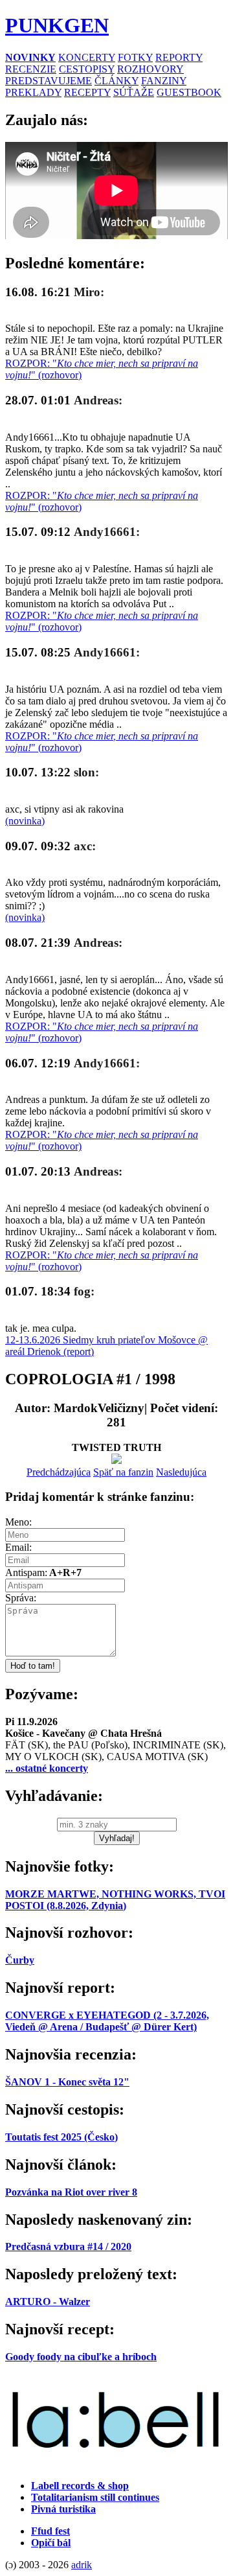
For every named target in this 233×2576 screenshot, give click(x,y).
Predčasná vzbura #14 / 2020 (68, 2246)
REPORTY (179, 57)
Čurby (20, 1960)
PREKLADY (33, 92)
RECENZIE (31, 69)
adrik (82, 2565)
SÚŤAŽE (134, 92)
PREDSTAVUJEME (49, 81)
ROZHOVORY (150, 69)
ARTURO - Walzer (48, 2302)
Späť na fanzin (123, 1472)
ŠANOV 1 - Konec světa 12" (67, 2082)
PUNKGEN (57, 25)
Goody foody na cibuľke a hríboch (81, 2357)
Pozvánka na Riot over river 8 (71, 2192)
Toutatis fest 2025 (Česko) (61, 2137)
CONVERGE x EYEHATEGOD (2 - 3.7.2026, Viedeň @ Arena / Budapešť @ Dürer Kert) (107, 2021)
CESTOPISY (87, 69)
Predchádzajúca (59, 1472)
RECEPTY (87, 92)
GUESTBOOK (189, 92)
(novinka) (25, 821)
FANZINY (164, 81)
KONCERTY (87, 57)
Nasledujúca (181, 1472)
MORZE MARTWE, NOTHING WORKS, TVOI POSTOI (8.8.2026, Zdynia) (115, 1900)
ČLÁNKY (116, 81)
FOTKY (135, 57)
